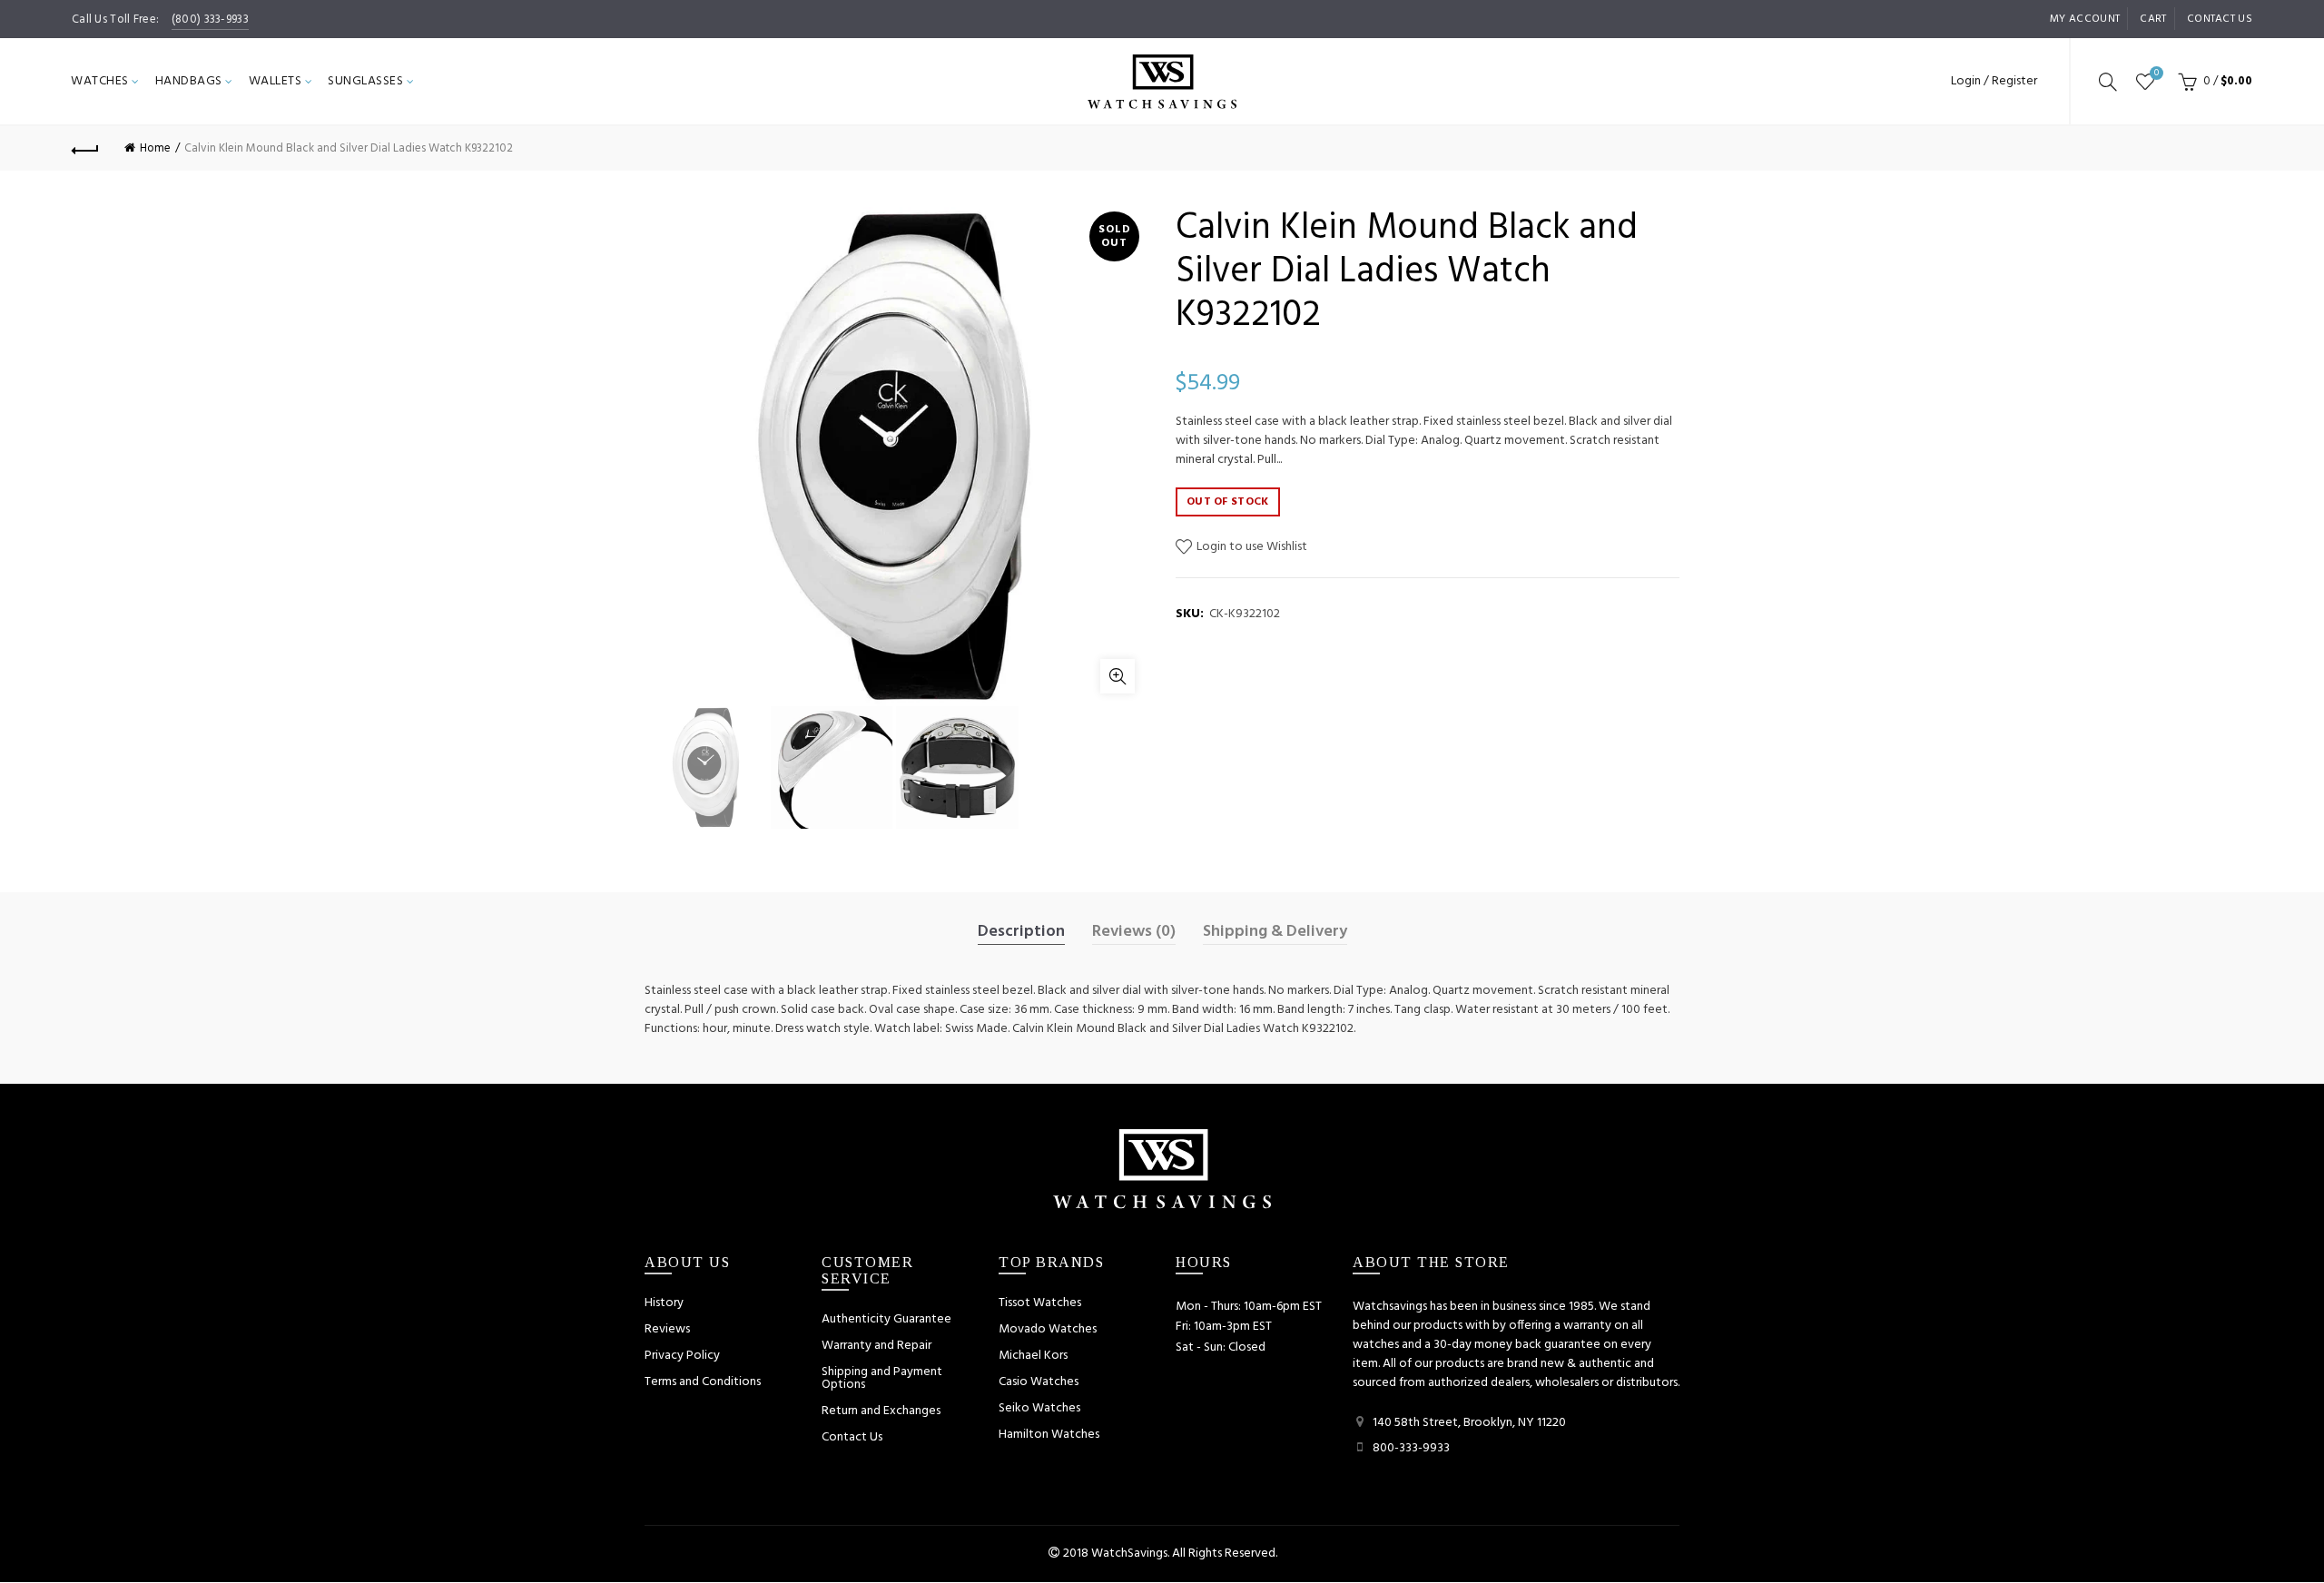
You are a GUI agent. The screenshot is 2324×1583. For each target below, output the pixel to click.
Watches (100, 81)
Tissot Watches (1040, 1303)
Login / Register (1994, 81)
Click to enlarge (1118, 676)
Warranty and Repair (876, 1346)
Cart (2153, 19)
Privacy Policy (682, 1356)
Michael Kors (1033, 1356)
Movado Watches (1048, 1329)
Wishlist (2157, 74)
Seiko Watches (1039, 1408)
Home (155, 148)
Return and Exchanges (881, 1411)
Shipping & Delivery (1275, 932)
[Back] (85, 148)
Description (1021, 932)
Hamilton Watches (1049, 1435)
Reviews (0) (1134, 932)
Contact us (2220, 19)
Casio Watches (1039, 1382)
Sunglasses (365, 81)
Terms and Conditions (703, 1382)
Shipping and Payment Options (882, 1378)
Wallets (276, 81)
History (664, 1303)
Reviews (667, 1329)
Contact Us (852, 1437)
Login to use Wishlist (1251, 547)
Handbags (189, 81)
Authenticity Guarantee (886, 1319)
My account (2085, 19)
